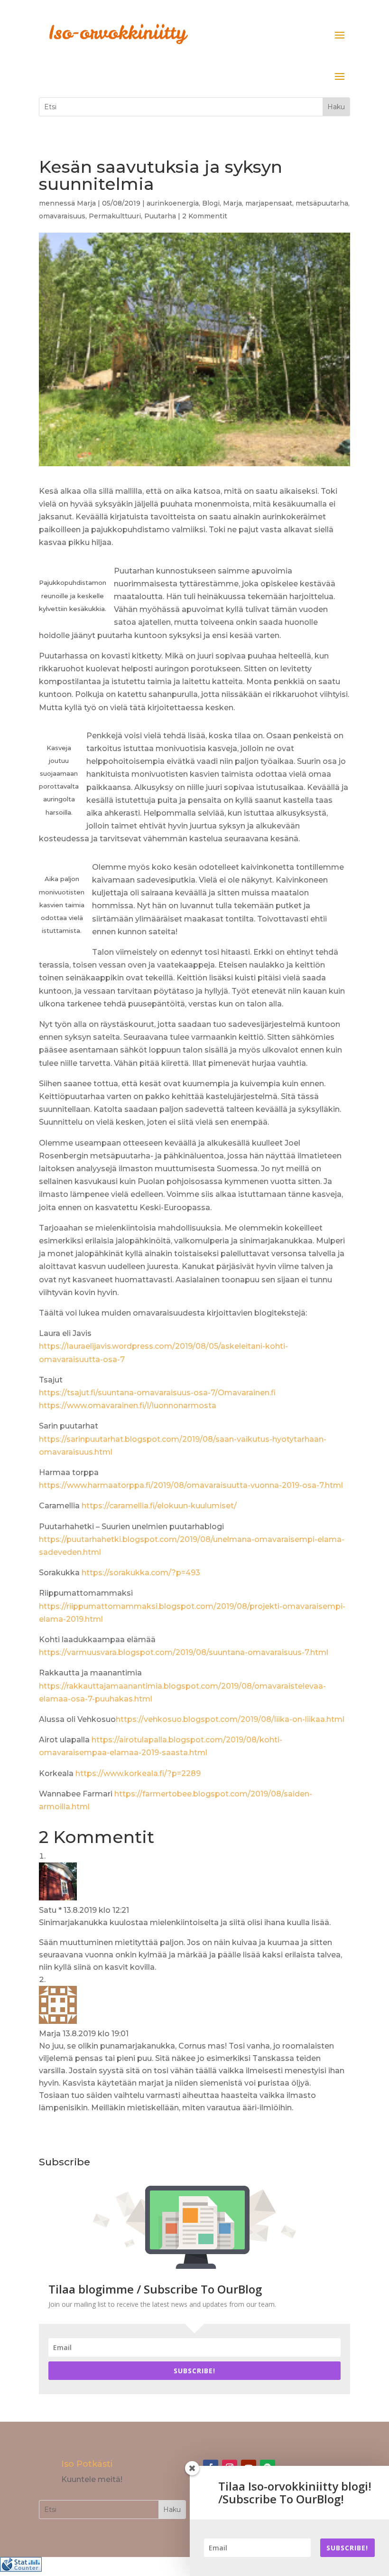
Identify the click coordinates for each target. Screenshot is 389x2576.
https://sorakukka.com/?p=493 (141, 1573)
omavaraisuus (62, 216)
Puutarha (160, 216)
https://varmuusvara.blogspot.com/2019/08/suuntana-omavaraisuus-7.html (184, 1652)
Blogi (211, 203)
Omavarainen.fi (247, 1393)
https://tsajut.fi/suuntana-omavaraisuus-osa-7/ (128, 1393)
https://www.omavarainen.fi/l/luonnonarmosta (128, 1406)
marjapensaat (269, 203)
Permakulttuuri (115, 216)
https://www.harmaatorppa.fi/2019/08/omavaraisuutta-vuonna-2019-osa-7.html (191, 1485)
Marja (86, 203)
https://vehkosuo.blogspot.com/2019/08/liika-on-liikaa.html (230, 1719)
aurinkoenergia (173, 203)
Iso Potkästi (87, 2464)
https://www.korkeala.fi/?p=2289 (138, 1773)
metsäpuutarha (322, 203)
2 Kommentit (205, 216)
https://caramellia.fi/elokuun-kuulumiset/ (159, 1506)
